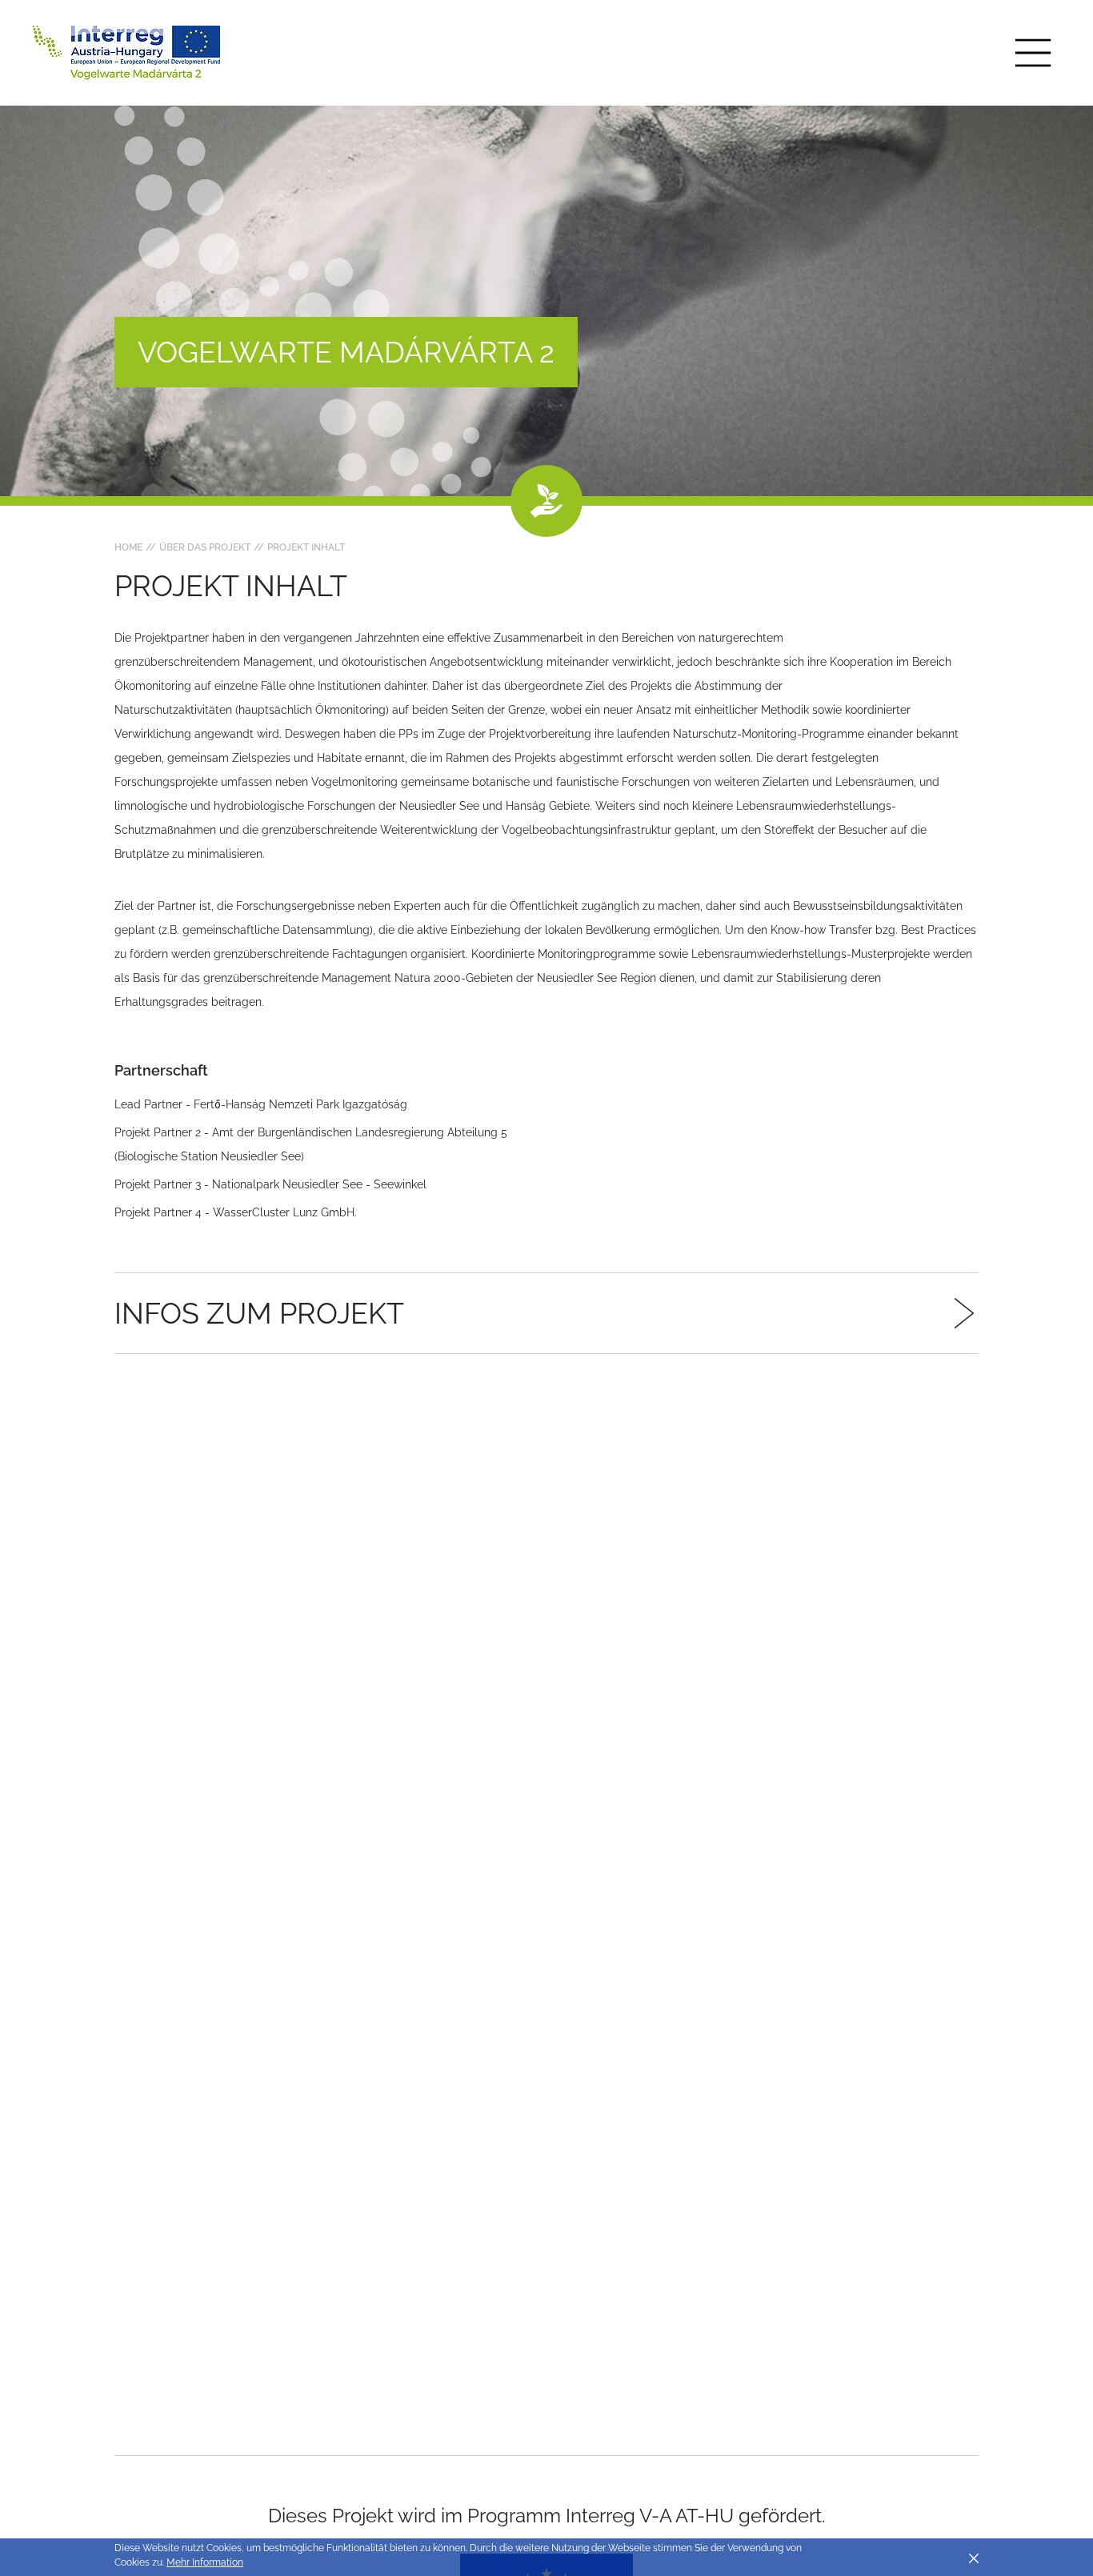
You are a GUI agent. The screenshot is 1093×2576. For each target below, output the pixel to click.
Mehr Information (205, 2562)
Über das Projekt (205, 547)
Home (128, 547)
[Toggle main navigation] (1033, 53)
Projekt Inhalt (306, 547)
